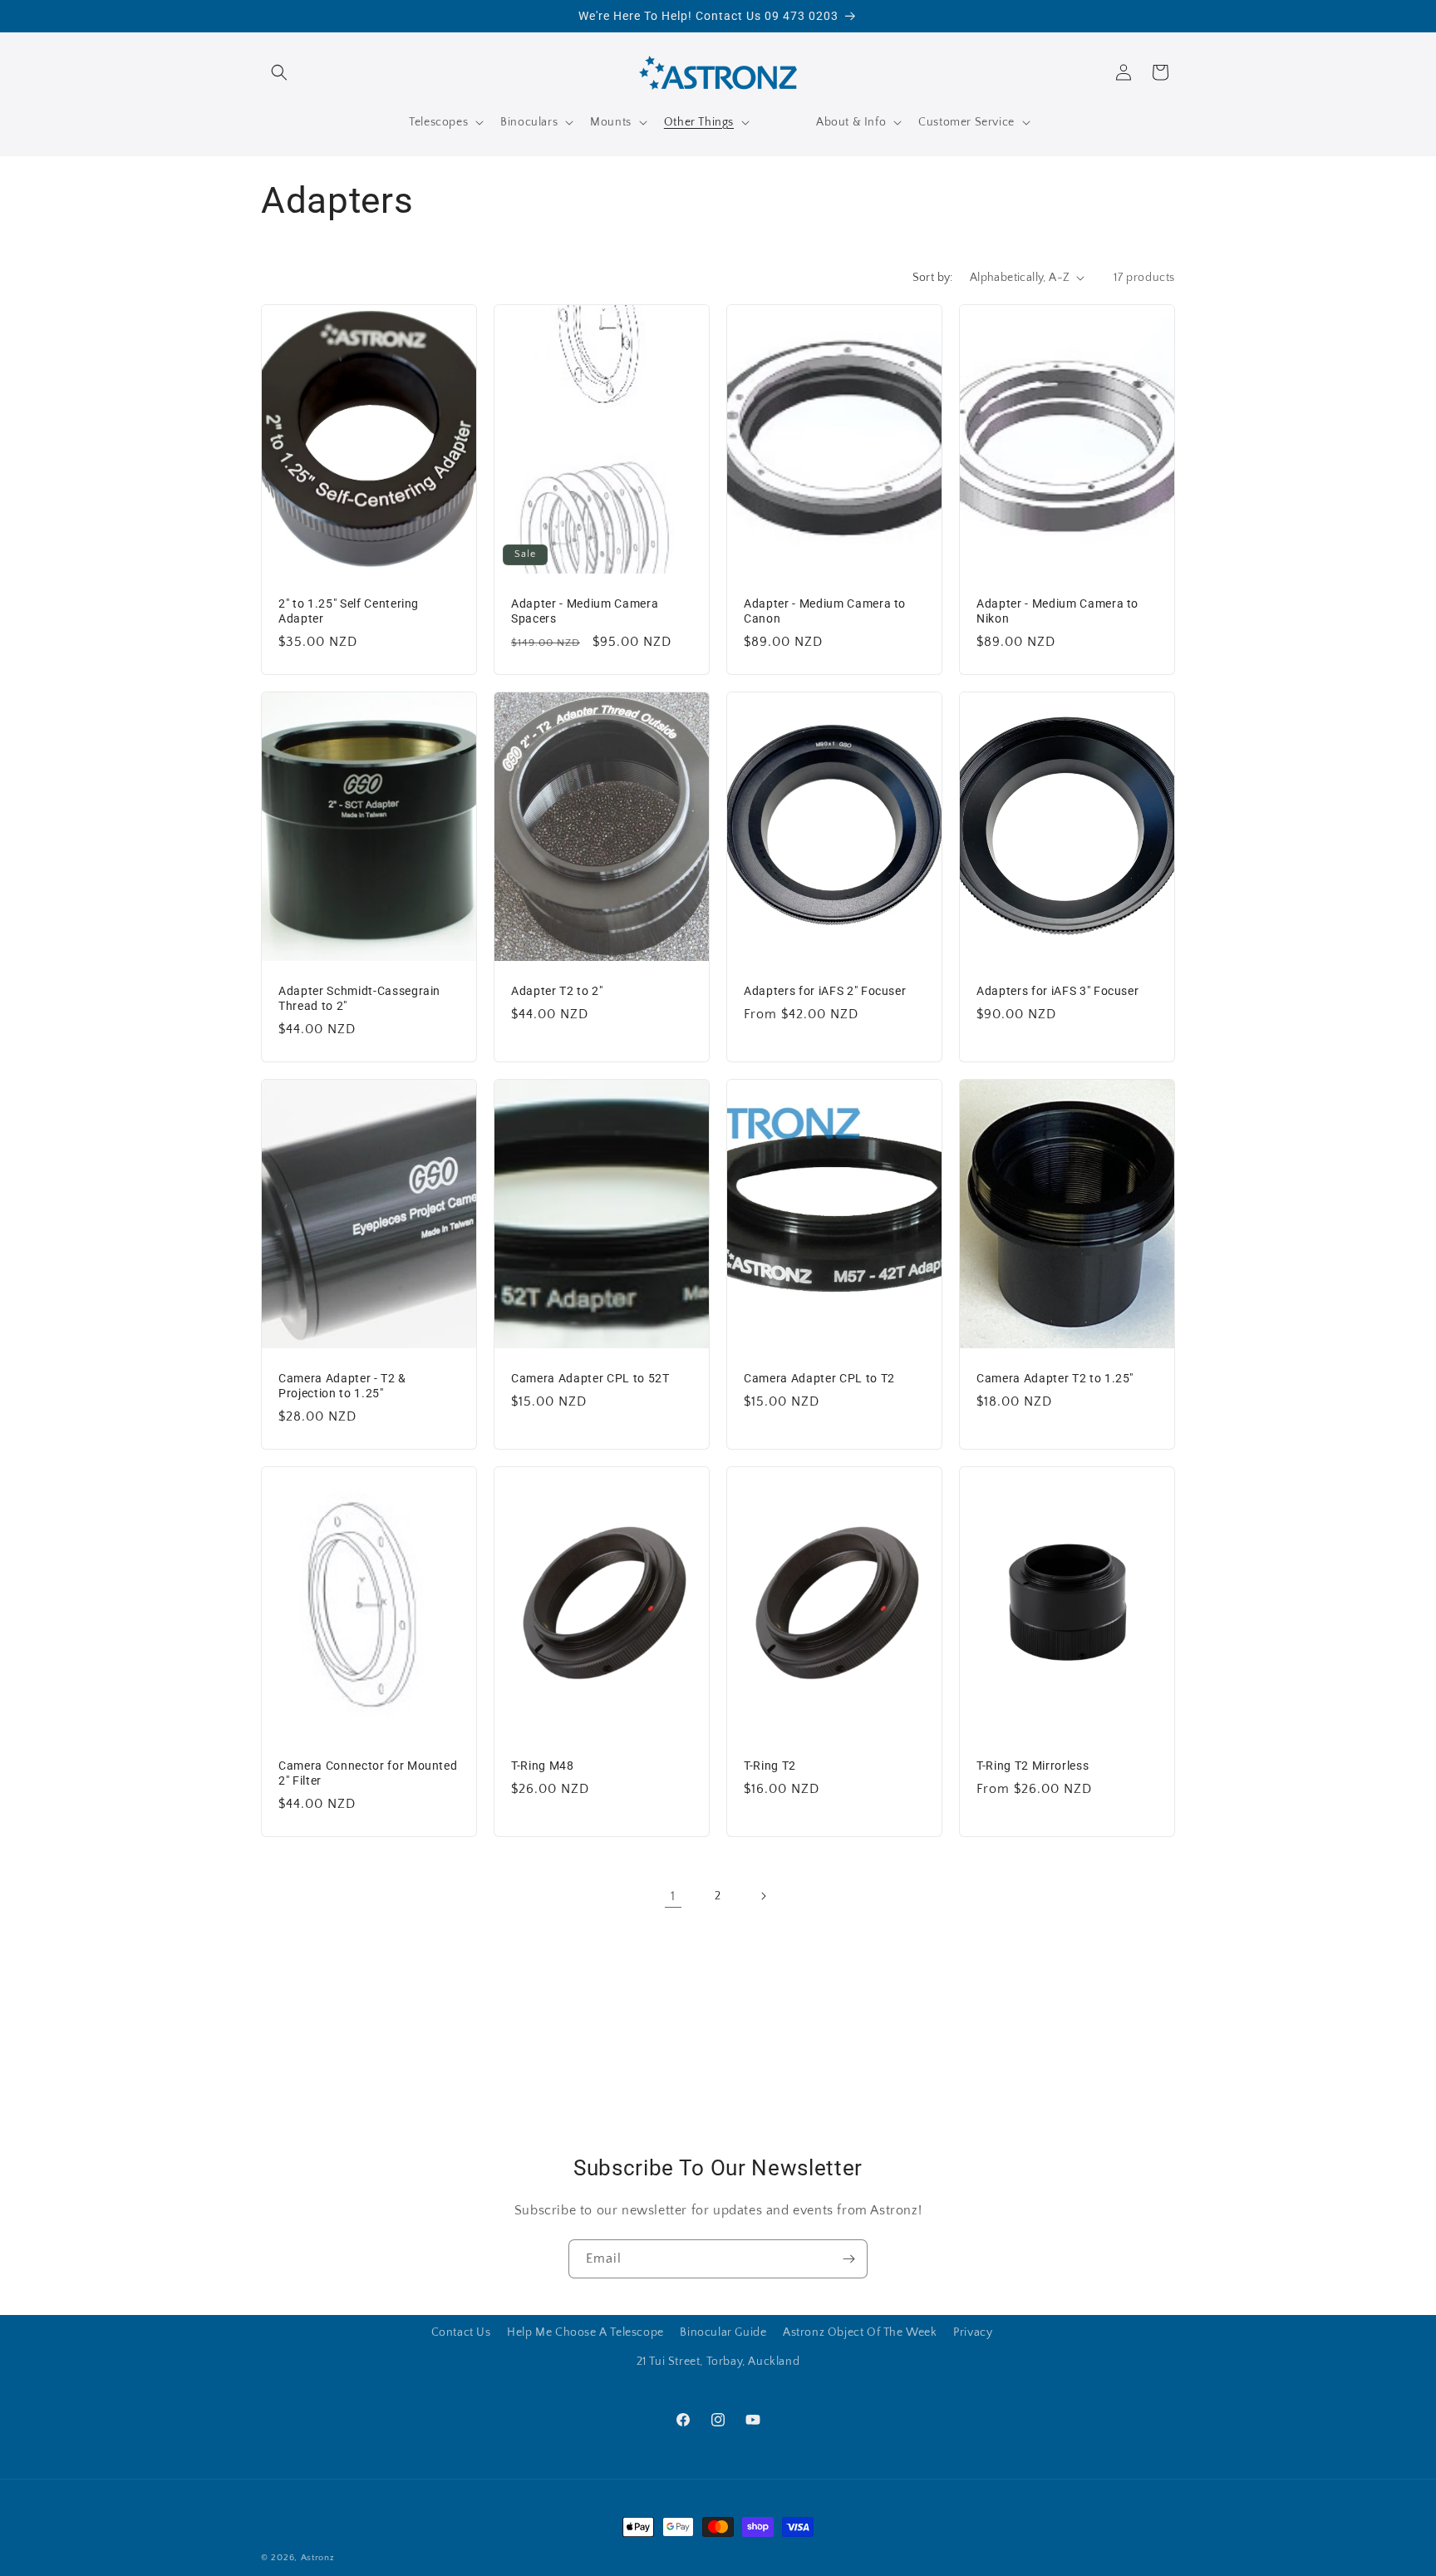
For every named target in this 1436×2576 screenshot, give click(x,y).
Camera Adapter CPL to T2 (819, 1377)
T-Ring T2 (770, 1765)
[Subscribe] (848, 2259)
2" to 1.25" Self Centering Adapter (349, 610)
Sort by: (933, 278)
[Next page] (763, 1896)
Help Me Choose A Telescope (585, 2332)
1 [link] (673, 1896)
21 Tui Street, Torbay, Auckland (718, 2362)
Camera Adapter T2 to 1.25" (1055, 1377)
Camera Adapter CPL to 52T (590, 1377)
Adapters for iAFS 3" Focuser (1057, 990)
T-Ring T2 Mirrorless (1033, 1765)
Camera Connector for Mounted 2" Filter (368, 1772)
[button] (279, 72)
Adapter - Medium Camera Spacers (585, 610)
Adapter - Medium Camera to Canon (825, 610)
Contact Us (461, 2332)
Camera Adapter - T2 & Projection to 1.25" (342, 1385)
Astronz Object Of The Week (860, 2332)
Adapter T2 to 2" (557, 990)
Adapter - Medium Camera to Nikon (1057, 610)
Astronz (318, 2558)
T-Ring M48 (543, 1765)
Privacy (973, 2332)
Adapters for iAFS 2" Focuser (825, 990)
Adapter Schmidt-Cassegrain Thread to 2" (359, 997)
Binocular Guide (723, 2332)
